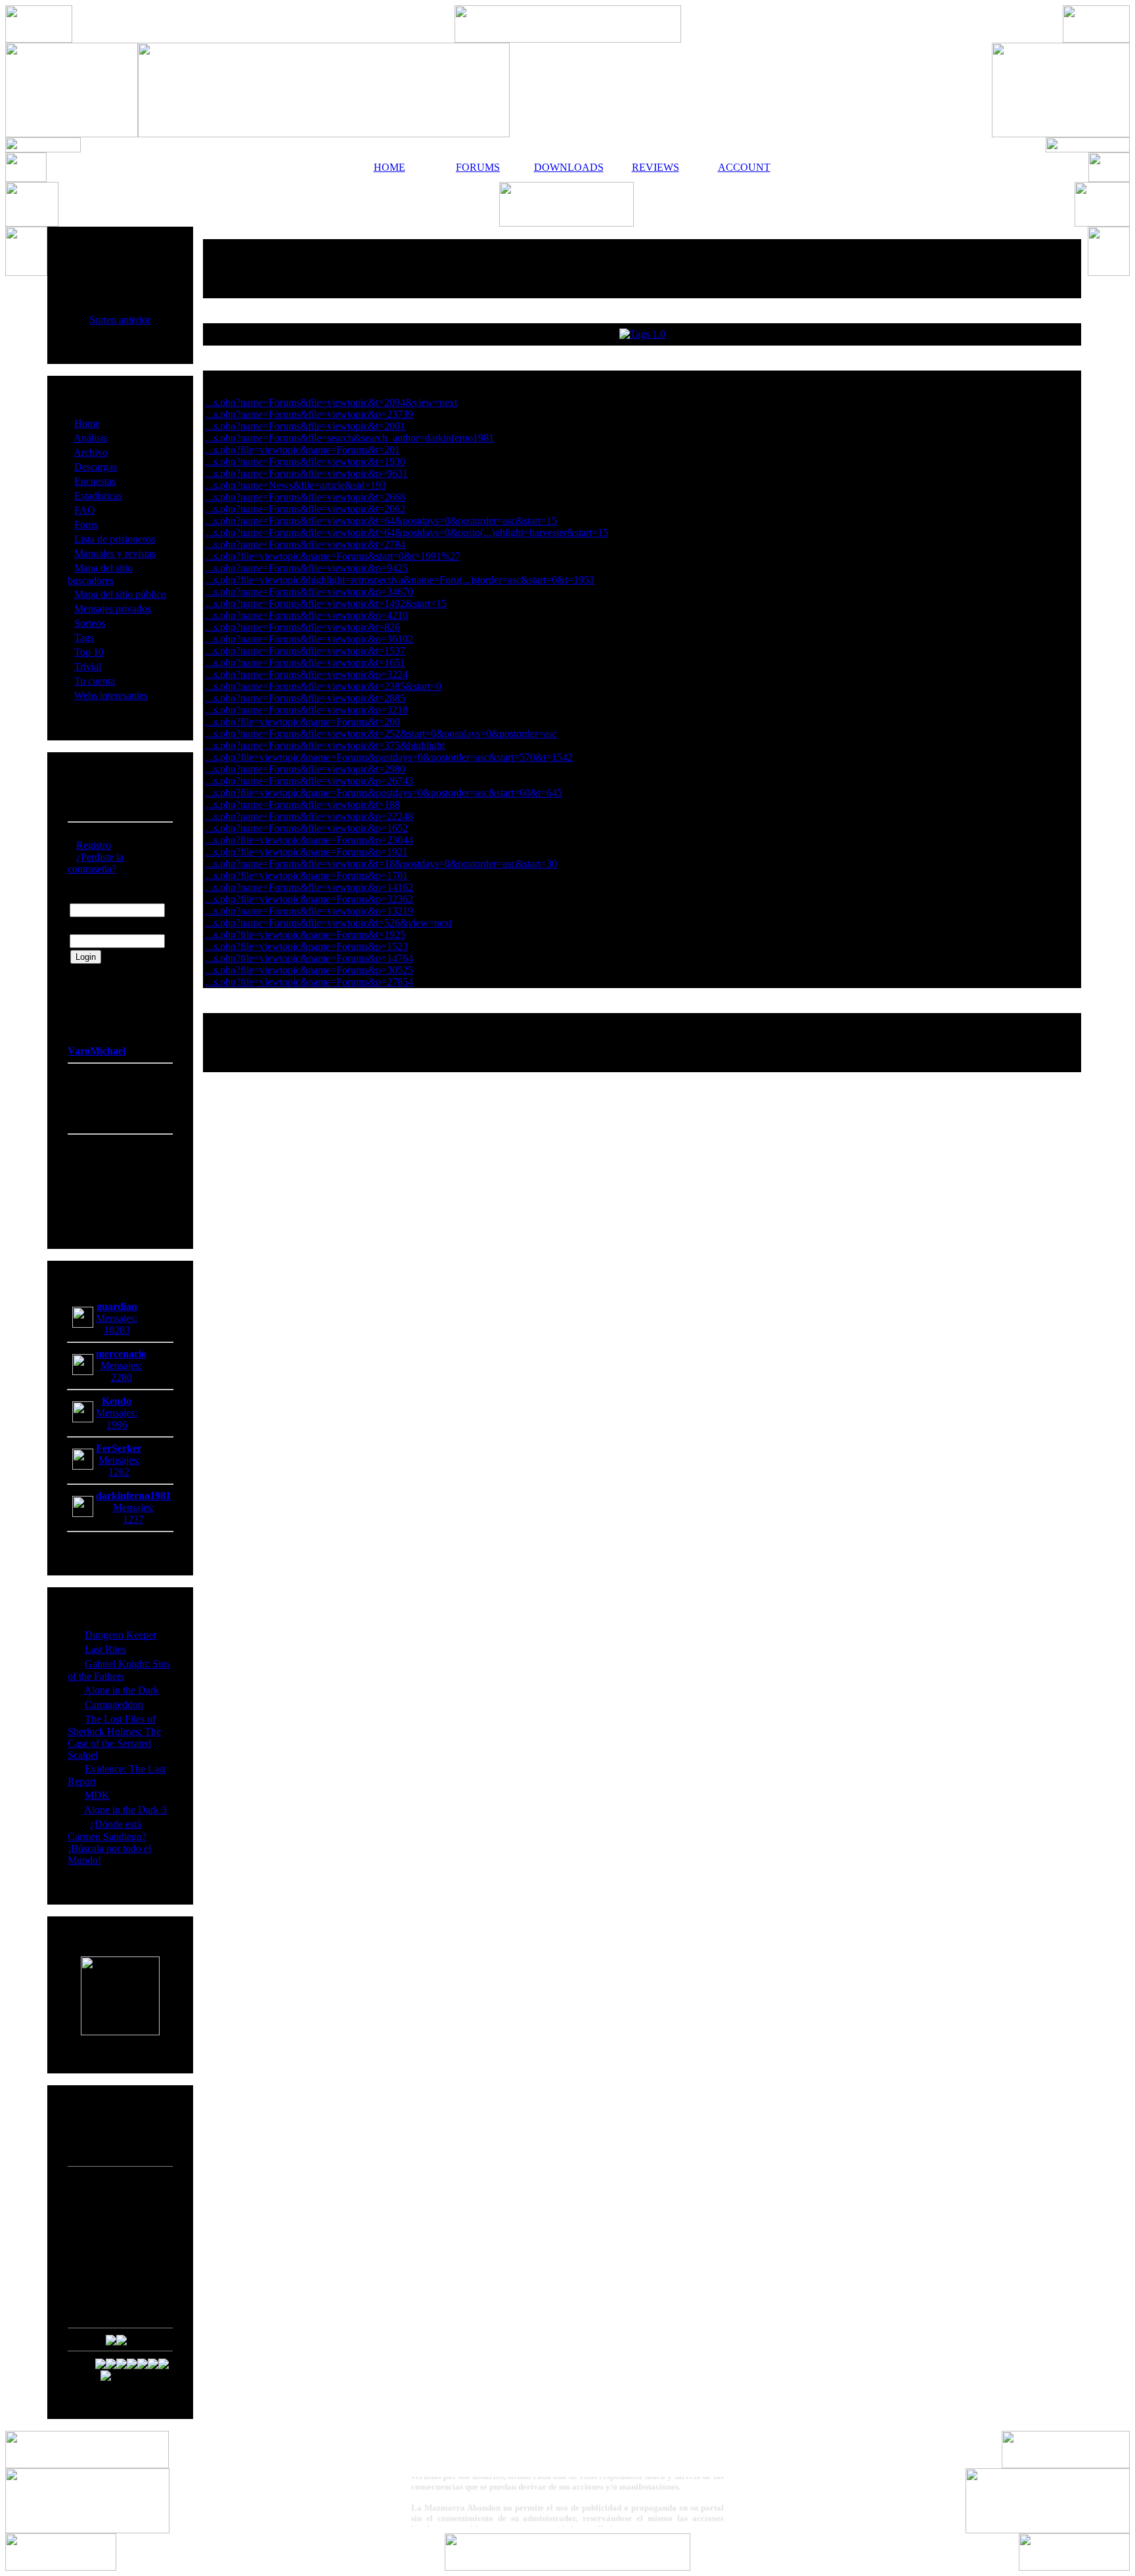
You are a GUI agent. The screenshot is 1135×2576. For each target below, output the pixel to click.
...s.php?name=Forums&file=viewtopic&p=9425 (307, 568)
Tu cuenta (95, 681)
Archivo (91, 452)
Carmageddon (114, 1705)
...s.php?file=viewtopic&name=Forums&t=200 (303, 722)
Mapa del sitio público (120, 594)
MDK (97, 1795)
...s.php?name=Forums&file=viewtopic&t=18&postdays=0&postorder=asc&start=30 (381, 864)
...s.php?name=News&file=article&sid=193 (296, 485)
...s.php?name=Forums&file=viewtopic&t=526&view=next (329, 923)
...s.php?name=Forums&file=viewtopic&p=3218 (307, 710)
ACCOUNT (744, 167)
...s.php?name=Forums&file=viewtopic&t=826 (303, 627)
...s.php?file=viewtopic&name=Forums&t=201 (303, 450)
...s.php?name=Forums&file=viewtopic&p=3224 (307, 674)
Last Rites (105, 1649)
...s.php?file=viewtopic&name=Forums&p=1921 (307, 852)
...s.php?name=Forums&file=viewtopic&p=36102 (309, 639)
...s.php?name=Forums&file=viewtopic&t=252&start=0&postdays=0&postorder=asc (381, 734)
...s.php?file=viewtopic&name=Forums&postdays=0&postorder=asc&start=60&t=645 (384, 793)
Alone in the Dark (122, 1690)
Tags (84, 638)
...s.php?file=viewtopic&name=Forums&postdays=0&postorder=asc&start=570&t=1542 (389, 757)
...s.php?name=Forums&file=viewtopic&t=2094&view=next (331, 402)
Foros (86, 525)
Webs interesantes (111, 695)
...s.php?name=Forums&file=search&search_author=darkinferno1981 (350, 438)
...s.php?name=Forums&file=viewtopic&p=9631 (307, 473)
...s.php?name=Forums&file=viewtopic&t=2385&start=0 (323, 686)
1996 (117, 1425)
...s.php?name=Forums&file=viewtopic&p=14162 (309, 887)
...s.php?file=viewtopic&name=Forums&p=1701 (307, 875)
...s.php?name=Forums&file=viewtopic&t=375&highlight (325, 745)
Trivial (88, 667)
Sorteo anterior (120, 320)
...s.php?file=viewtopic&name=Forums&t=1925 (305, 935)
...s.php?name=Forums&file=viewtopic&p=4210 (307, 615)
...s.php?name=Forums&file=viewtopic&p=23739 (309, 414)
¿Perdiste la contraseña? (96, 863)
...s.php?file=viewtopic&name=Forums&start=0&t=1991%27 (333, 556)
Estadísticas (98, 496)
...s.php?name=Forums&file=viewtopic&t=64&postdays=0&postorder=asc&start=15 (381, 521)
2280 (122, 1377)
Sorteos (90, 623)
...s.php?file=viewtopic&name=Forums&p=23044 (309, 840)
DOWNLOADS (567, 167)
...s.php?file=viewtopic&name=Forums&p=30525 (309, 970)
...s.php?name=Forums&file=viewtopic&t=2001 (305, 426)
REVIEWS (656, 167)
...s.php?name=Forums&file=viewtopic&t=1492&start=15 (326, 603)
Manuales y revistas (115, 554)
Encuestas (95, 481)
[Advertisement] (642, 269)
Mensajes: (117, 1318)
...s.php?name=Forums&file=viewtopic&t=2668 (305, 497)
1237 (133, 1519)
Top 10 (89, 652)
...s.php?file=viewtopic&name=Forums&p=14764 (309, 958)
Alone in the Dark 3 (125, 1810)
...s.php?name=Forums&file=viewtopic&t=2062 (305, 509)
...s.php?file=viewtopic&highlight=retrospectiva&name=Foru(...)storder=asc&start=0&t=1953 (400, 580)
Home (87, 423)
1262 (119, 1472)
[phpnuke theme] (567, 2567)
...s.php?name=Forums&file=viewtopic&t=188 (303, 804)
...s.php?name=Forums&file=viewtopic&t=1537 (305, 651)
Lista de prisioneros (115, 539)
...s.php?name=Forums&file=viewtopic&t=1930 (305, 462)
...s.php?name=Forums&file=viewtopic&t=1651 (305, 663)
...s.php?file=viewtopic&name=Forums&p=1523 (307, 946)
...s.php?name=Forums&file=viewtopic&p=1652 (307, 828)
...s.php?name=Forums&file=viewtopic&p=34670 (309, 592)
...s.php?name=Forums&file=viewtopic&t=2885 (305, 698)
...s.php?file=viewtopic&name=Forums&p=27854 (309, 982)
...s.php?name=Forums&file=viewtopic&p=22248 (309, 816)
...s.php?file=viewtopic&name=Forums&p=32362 (309, 899)
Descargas (96, 467)
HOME (389, 167)
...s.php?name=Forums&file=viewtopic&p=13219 (309, 911)
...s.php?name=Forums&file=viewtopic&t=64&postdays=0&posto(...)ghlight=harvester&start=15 (407, 532)
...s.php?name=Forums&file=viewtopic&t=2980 (305, 769)
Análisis (90, 438)
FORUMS (478, 167)
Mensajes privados (113, 609)
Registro (94, 845)
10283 (117, 1330)
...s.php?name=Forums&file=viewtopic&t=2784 (305, 544)
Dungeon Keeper (121, 1635)
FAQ (85, 510)
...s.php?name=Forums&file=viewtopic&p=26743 (309, 781)
